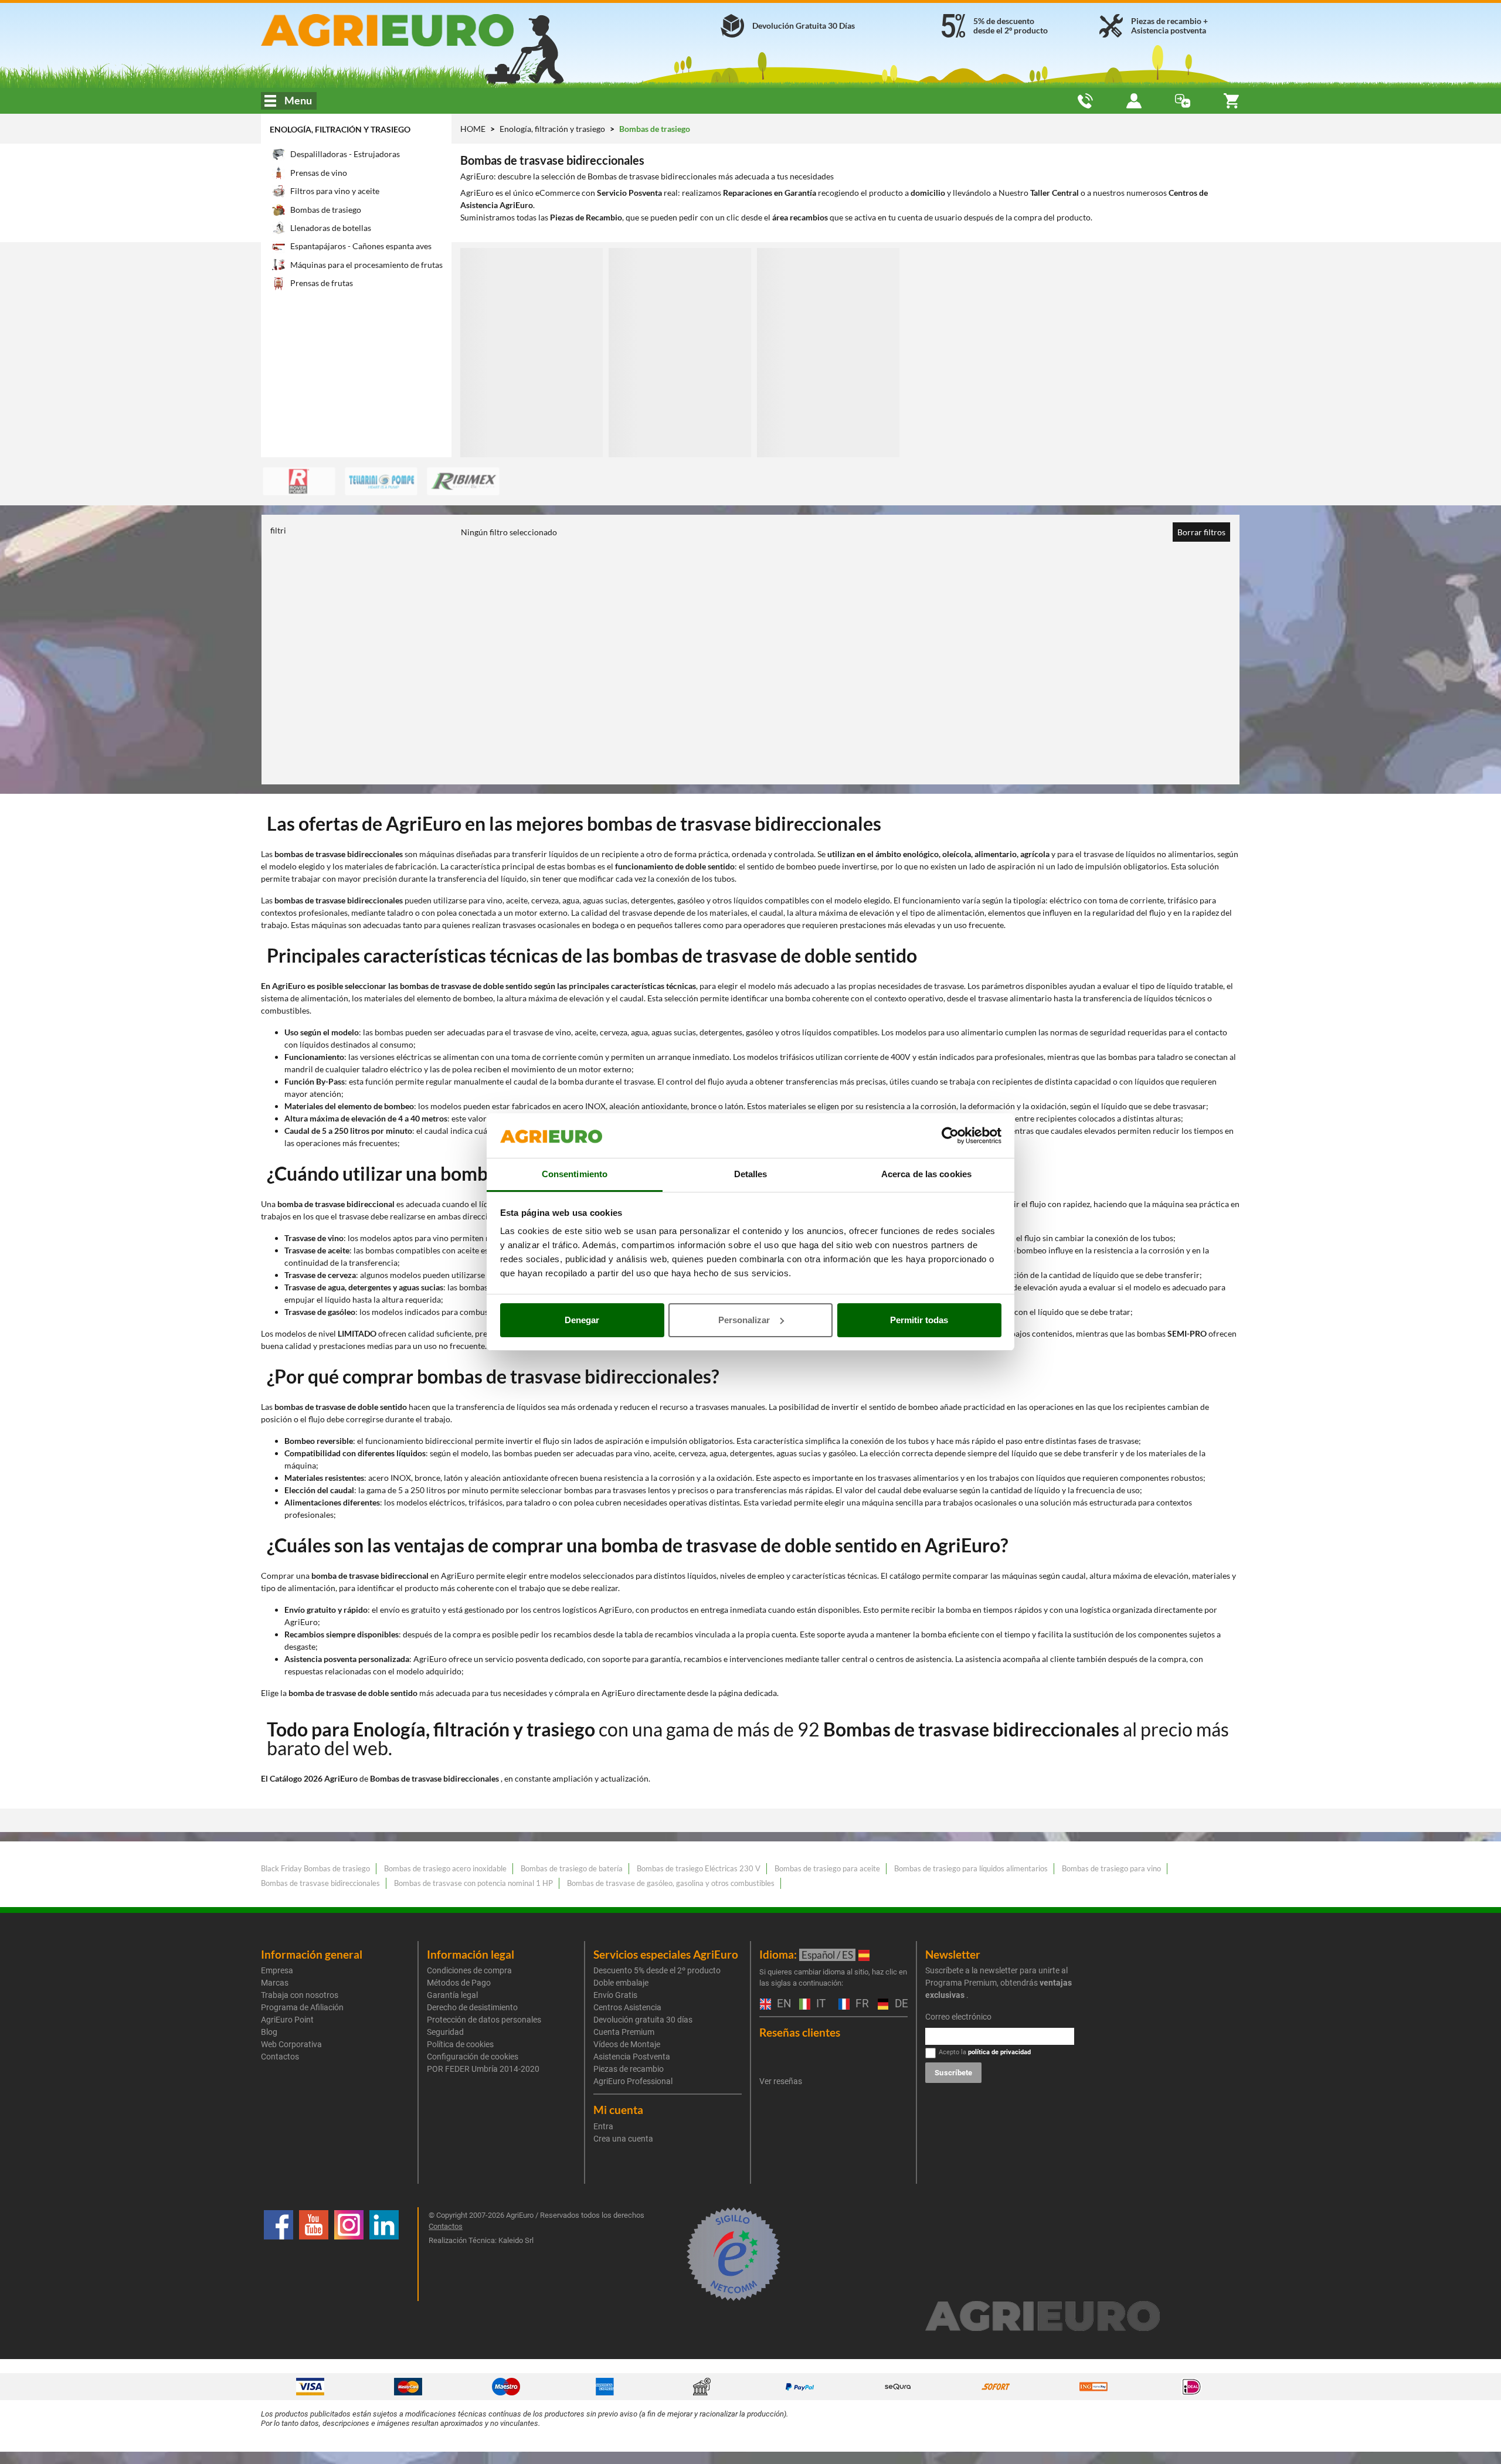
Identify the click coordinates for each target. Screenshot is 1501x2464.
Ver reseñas (781, 2081)
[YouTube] (314, 2254)
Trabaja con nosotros (300, 1995)
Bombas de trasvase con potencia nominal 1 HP (473, 1883)
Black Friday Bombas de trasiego (315, 1868)
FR (861, 2004)
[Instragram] (349, 2254)
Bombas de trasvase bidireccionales (320, 1883)
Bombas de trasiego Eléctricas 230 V (699, 1868)
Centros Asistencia (627, 2007)
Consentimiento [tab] (575, 1174)
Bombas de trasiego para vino (1111, 1868)
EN (782, 2004)
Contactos (280, 2057)
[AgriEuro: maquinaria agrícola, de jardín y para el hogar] (418, 30)
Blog (269, 2032)
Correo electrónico (958, 2017)
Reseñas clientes (800, 2032)
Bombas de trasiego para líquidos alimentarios (971, 1868)
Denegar (582, 1320)
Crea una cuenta (623, 2139)
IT (819, 2004)
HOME (473, 129)
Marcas (275, 1983)
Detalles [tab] (751, 1174)
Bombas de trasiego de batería (572, 1868)
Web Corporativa (291, 2044)
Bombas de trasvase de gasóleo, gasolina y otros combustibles (671, 1883)
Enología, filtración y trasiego (340, 129)
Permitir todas (919, 1320)
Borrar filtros (1201, 532)
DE (900, 2004)
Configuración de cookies (473, 2057)
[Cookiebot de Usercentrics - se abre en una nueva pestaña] (950, 1136)
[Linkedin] (384, 2254)
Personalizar (744, 1320)
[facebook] (279, 2254)
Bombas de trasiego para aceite (827, 1868)
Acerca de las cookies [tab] (926, 1174)
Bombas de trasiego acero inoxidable (445, 1868)
